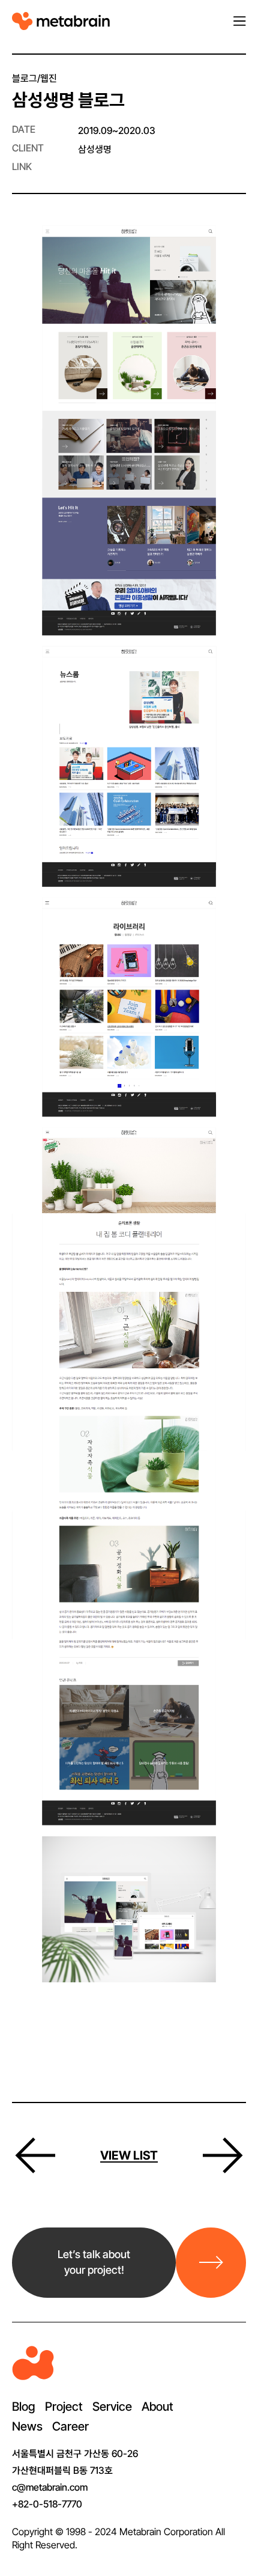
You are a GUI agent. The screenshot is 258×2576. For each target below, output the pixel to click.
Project (64, 2407)
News (27, 2426)
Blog (24, 2407)
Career (70, 2426)
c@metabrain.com (50, 2487)
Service (112, 2407)
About (157, 2407)
